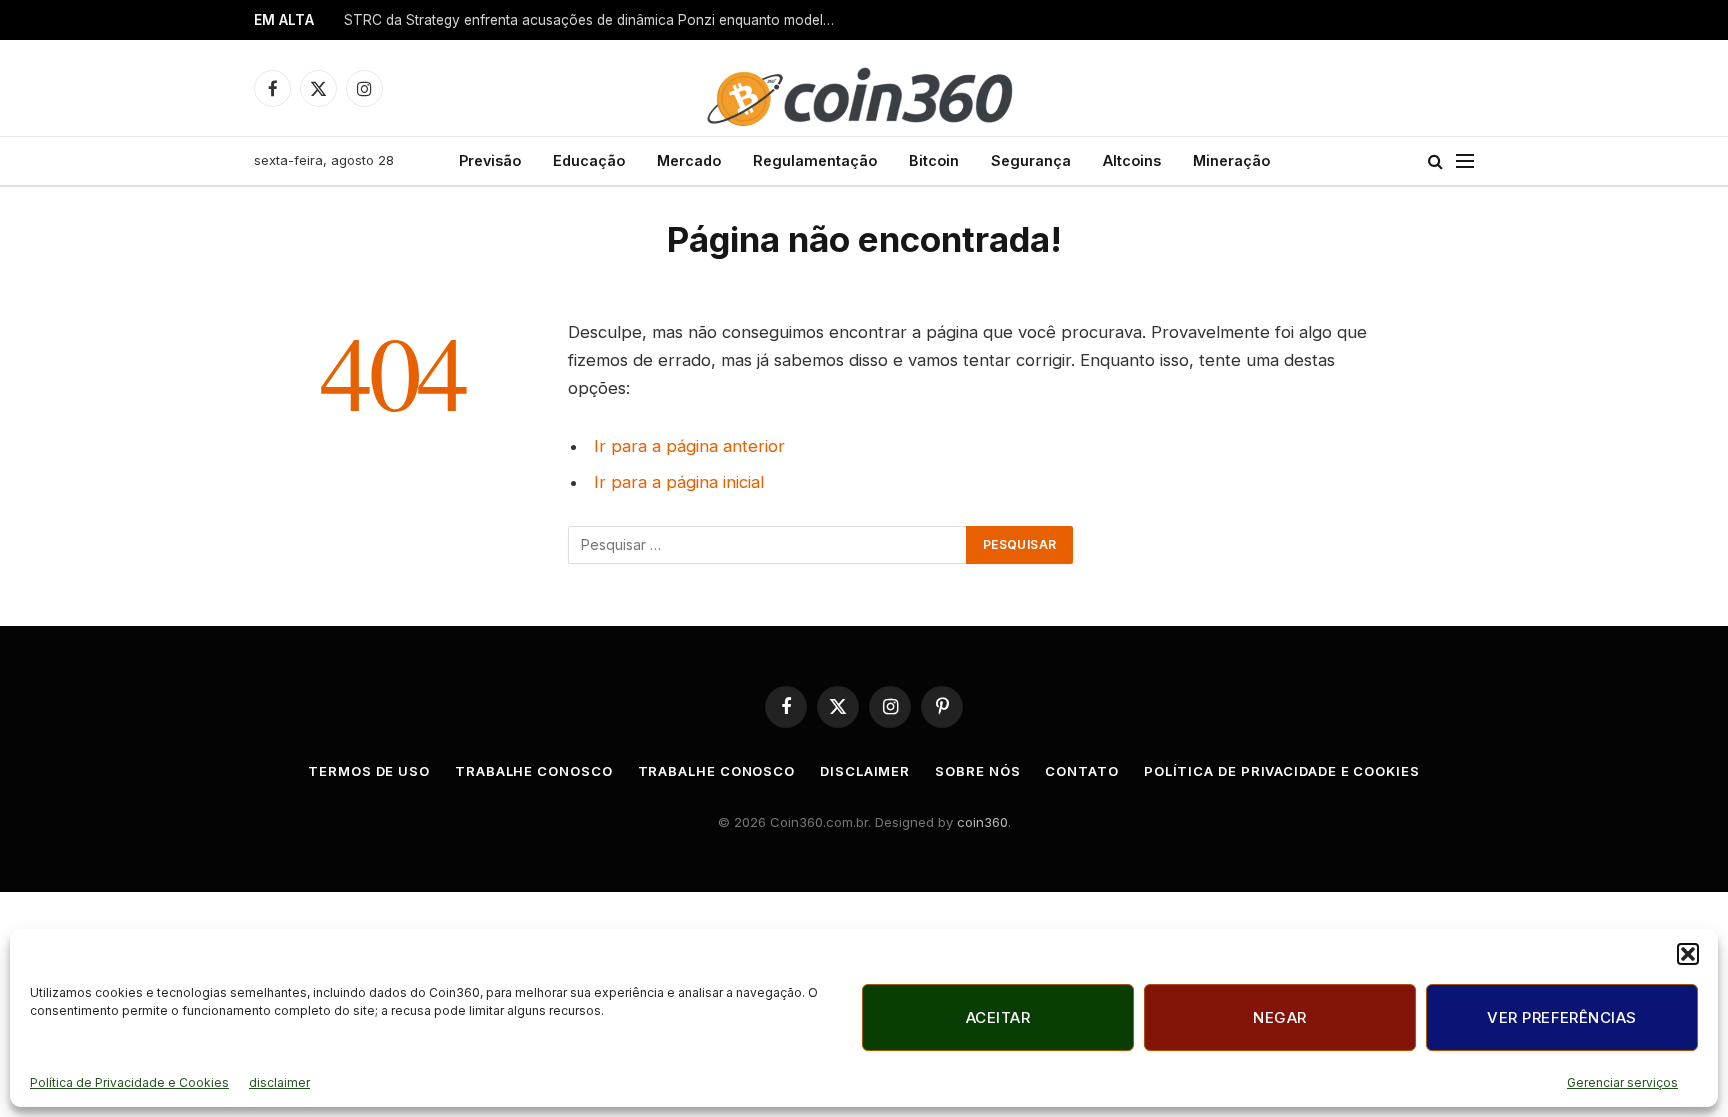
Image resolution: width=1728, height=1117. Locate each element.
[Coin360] (864, 88)
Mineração (1231, 160)
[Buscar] (1435, 161)
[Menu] (1465, 161)
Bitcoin (934, 160)
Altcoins (1132, 160)
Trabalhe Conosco (534, 771)
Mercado (689, 160)
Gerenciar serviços (1622, 1082)
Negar (1279, 1017)
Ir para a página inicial (679, 482)
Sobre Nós (977, 771)
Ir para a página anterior (689, 446)
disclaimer (279, 1082)
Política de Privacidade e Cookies (129, 1082)
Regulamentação (815, 160)
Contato (1081, 771)
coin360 (982, 822)
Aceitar (998, 1017)
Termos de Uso (369, 771)
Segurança (1031, 160)
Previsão (490, 160)
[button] (1688, 954)
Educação (589, 160)
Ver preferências (1561, 1017)
